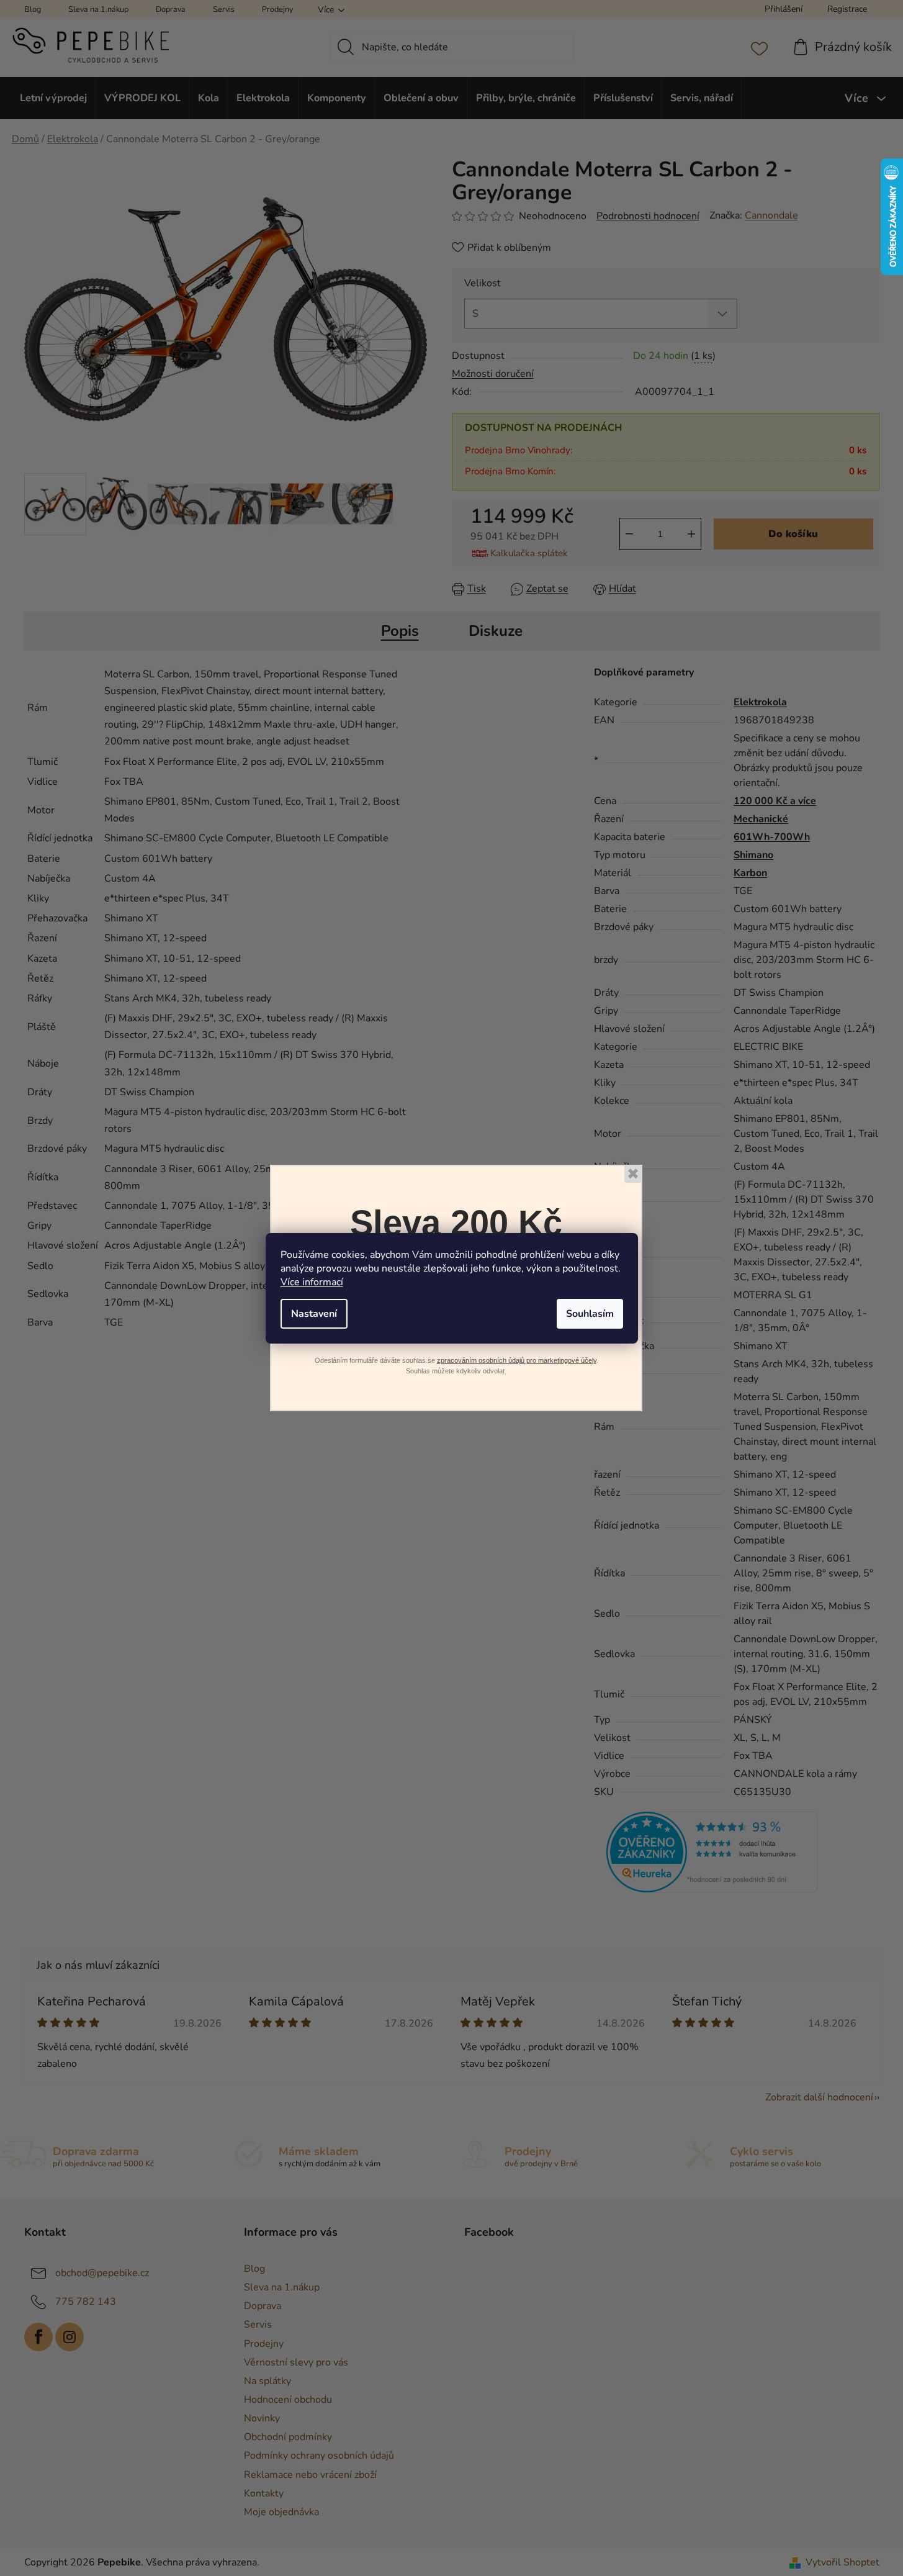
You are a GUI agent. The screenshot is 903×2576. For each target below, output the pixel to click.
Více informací (312, 1282)
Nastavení (314, 1314)
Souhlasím (590, 1314)
